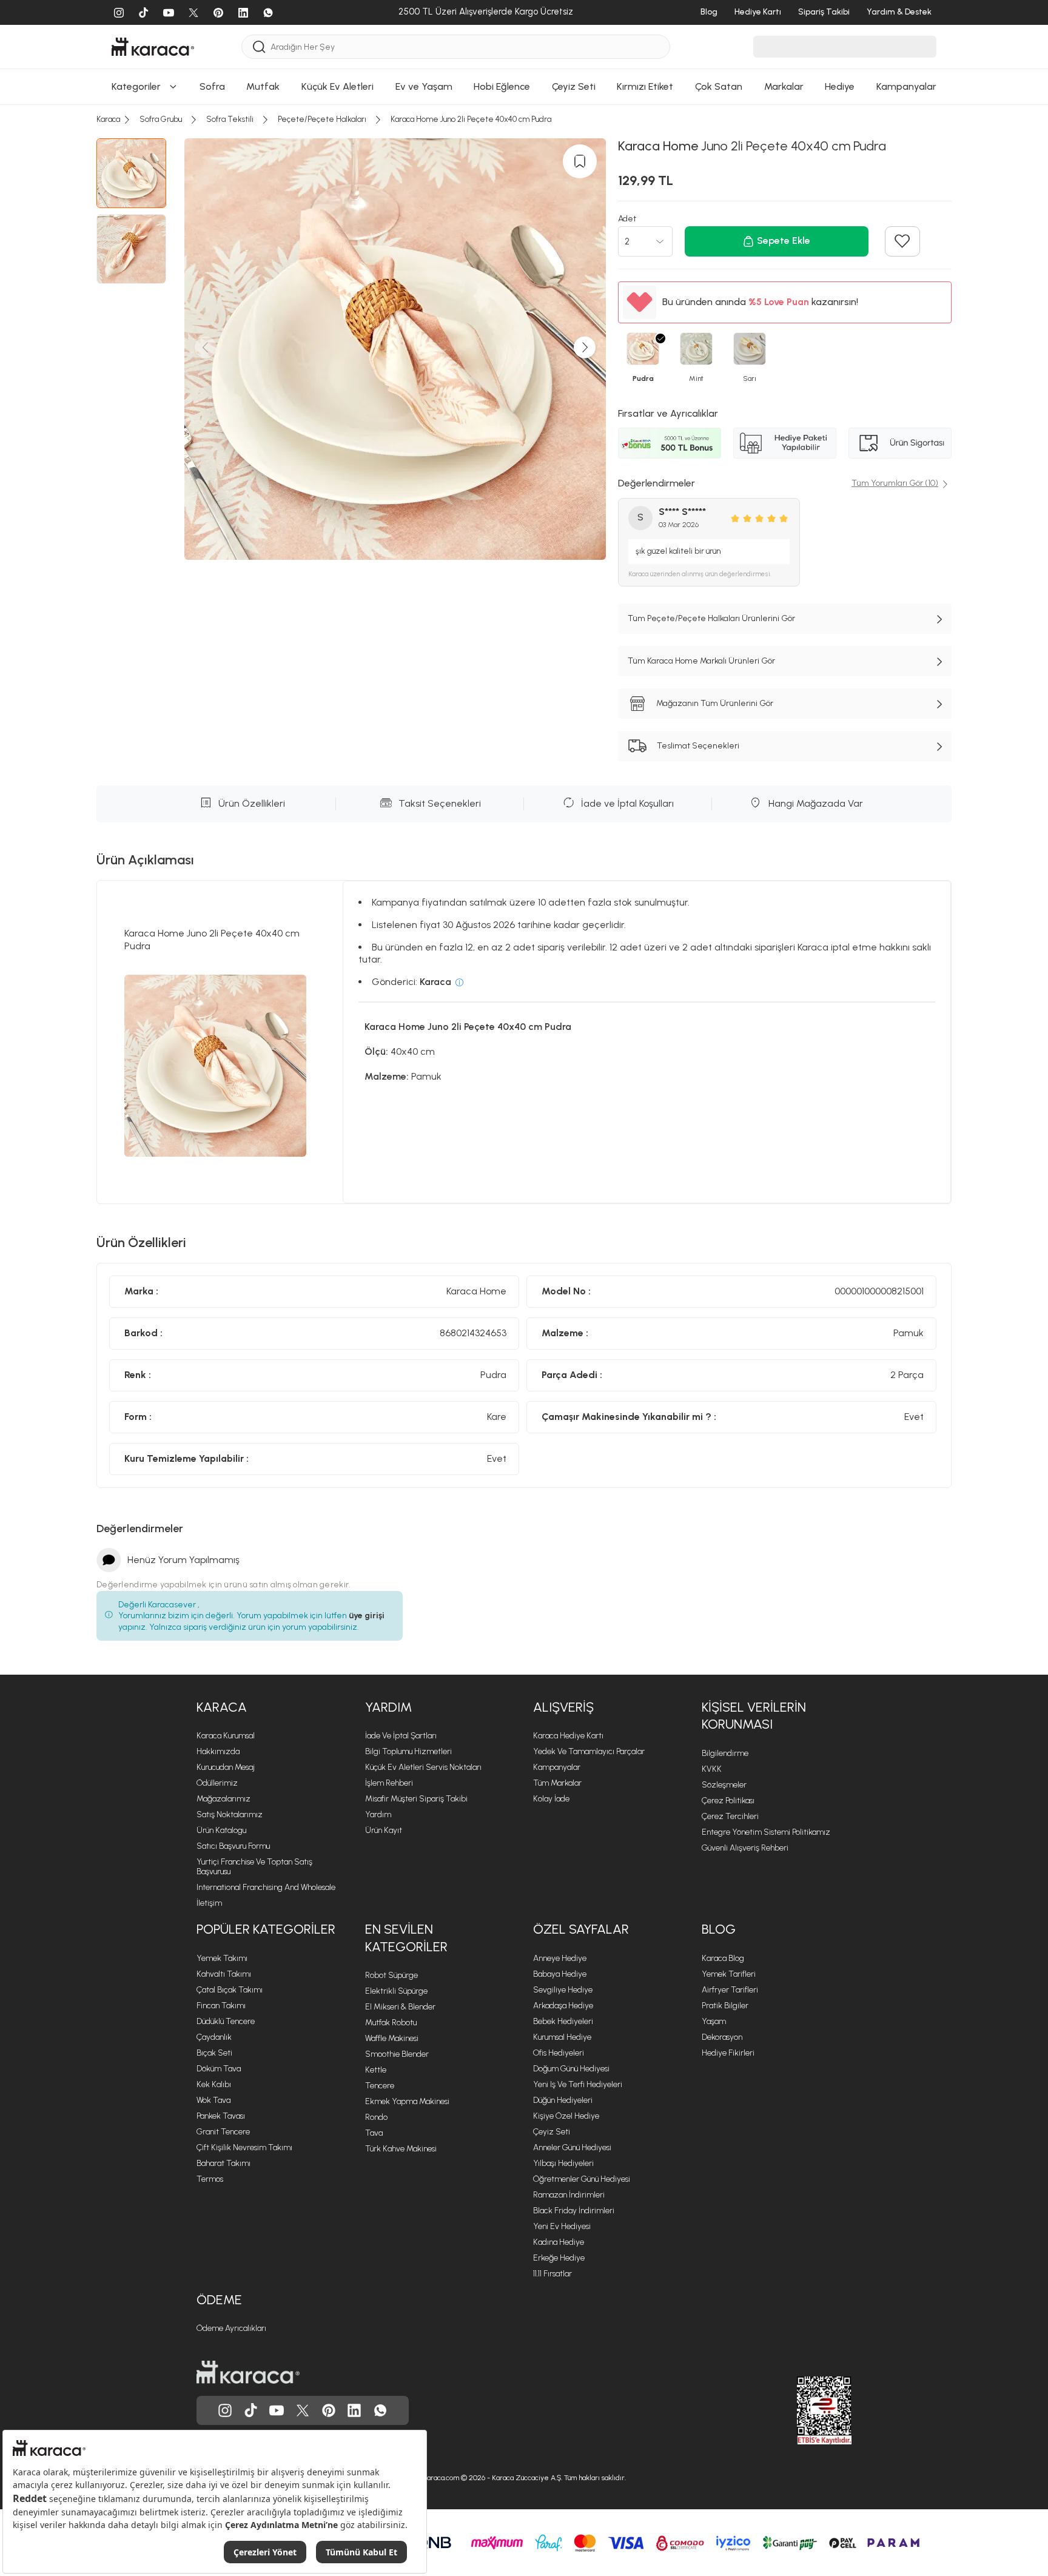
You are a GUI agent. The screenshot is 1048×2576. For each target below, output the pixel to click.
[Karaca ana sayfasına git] (248, 2372)
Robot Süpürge (391, 1975)
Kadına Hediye (559, 2242)
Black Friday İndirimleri (574, 2211)
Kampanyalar (557, 1767)
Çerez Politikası (728, 1801)
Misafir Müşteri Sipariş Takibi (416, 1799)
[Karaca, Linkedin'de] (354, 2410)
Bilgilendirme (725, 1753)
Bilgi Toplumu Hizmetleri (408, 1751)
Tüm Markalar (557, 1783)
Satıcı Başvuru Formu (233, 1846)
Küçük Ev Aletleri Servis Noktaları (423, 1767)
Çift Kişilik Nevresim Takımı (244, 2147)
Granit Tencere (223, 2132)
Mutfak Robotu (391, 2023)
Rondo (376, 2117)
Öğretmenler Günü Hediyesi (582, 2179)
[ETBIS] (802, 2410)
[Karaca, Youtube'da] (277, 2410)
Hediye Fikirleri (728, 2053)
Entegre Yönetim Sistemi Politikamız (766, 1832)
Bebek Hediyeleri (563, 2021)
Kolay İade (551, 1799)
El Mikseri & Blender (400, 2007)
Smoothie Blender (397, 2054)
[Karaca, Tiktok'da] (251, 2410)
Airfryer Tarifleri (730, 1990)
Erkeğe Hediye (559, 2258)
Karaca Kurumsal (226, 1736)
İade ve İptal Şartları (401, 1736)
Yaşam (714, 2021)
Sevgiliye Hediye (563, 1990)
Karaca (222, 1707)
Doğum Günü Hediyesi (571, 2069)
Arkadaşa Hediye (563, 2006)
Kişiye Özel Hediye (566, 2116)
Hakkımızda (218, 1751)
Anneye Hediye (560, 1958)
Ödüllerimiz (217, 1783)
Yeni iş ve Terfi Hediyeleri (578, 2084)
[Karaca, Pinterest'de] (329, 2410)
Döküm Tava (219, 2069)
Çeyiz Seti (552, 2132)
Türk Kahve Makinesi (401, 2149)
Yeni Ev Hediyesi (562, 2226)
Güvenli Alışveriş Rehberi (745, 1848)
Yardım (388, 1707)
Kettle (376, 2070)
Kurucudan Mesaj (226, 1767)
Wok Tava (213, 2100)
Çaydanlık (214, 2037)
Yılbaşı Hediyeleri (563, 2163)
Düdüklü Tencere (226, 2021)
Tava (374, 2133)
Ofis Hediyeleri (559, 2053)
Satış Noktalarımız (230, 1814)
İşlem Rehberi (389, 1783)
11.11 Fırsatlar (553, 2274)
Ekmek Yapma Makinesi (407, 2101)
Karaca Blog (723, 1958)
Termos (210, 2179)
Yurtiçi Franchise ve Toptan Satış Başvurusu (254, 1867)
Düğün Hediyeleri (563, 2100)
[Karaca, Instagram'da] (225, 2410)
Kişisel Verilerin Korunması (754, 1716)
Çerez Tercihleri (730, 1816)
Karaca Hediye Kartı (568, 1736)
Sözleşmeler (724, 1785)
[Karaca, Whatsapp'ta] (380, 2410)
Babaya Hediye (560, 1974)
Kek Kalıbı (214, 2084)
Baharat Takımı (223, 2163)
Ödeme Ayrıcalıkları (231, 2328)
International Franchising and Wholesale (266, 1887)
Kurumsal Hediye (562, 2037)
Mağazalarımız (223, 1799)
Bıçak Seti (214, 2053)
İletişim (209, 1903)
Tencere (380, 2086)
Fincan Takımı (221, 2006)
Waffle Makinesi (392, 2038)
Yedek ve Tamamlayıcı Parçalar (589, 1751)
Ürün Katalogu (221, 1830)
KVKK (712, 1769)
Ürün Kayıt (384, 1830)
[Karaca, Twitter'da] (303, 2410)
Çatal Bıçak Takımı (230, 1990)
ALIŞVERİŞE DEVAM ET (523, 106)
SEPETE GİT (524, 137)
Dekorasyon (722, 2037)
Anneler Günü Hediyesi (572, 2147)
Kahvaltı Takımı (224, 1974)
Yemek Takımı (222, 1958)
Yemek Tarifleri (729, 1974)
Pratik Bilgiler (725, 2006)
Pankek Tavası (221, 2116)
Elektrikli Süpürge (396, 1991)
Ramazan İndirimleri (569, 2195)
